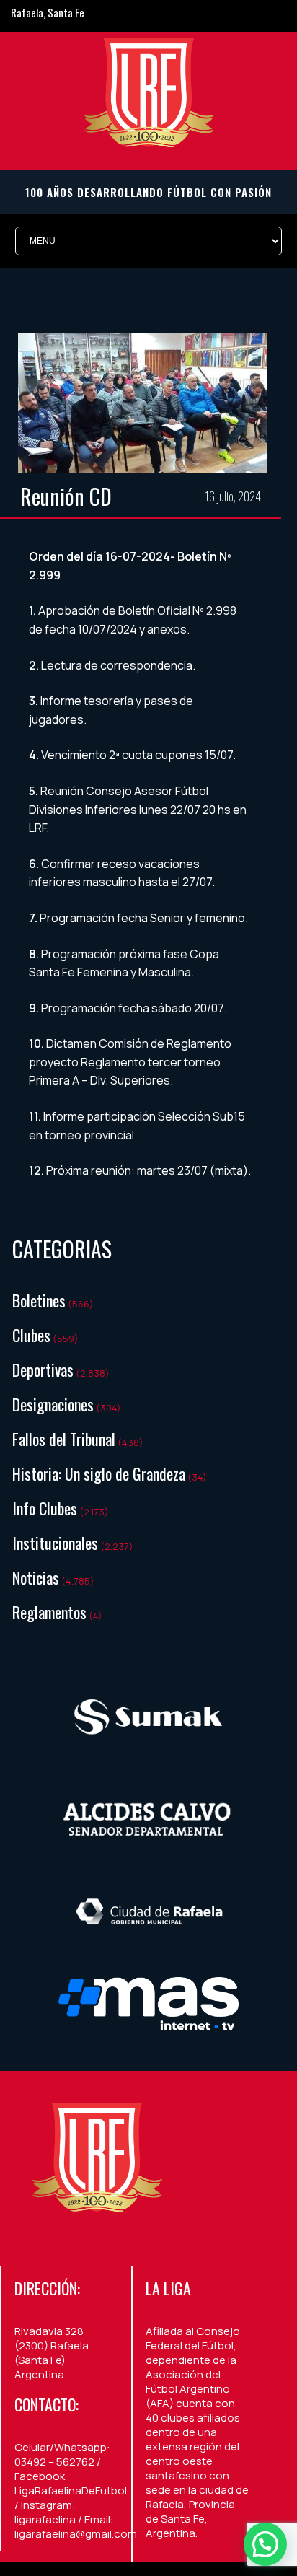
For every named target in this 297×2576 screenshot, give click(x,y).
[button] (265, 2544)
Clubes (31, 1335)
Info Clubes (45, 1508)
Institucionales (55, 1543)
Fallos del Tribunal (64, 1439)
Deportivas (43, 1370)
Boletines (39, 1300)
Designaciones (53, 1404)
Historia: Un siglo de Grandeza (99, 1473)
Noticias (36, 1577)
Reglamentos (49, 1612)
